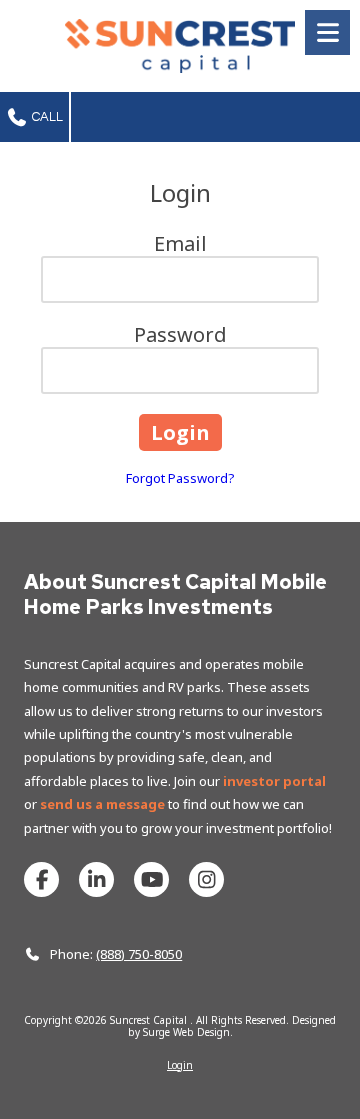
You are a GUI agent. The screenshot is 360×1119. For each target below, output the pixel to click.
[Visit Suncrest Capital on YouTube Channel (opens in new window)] (151, 879)
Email (180, 243)
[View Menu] (327, 32)
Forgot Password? (180, 478)
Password (180, 334)
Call (46, 117)
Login (180, 1065)
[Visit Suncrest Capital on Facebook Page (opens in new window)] (41, 879)
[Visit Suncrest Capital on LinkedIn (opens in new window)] (96, 879)
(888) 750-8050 (139, 954)
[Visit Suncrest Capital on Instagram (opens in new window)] (206, 879)
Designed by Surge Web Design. (232, 1026)
